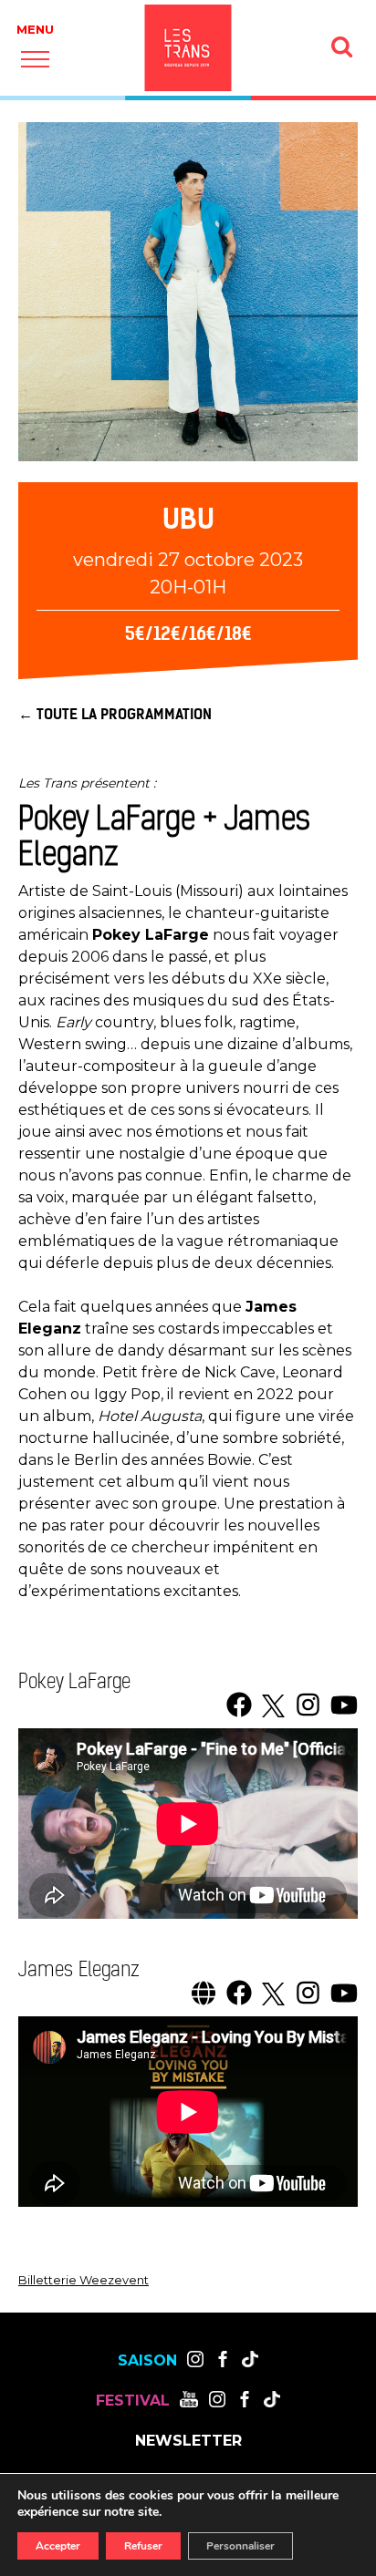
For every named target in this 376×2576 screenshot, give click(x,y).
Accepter (58, 2546)
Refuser (143, 2546)
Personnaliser (240, 2546)
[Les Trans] (188, 48)
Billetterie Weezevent (84, 2280)
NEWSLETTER (188, 2441)
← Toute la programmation (115, 714)
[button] (35, 59)
